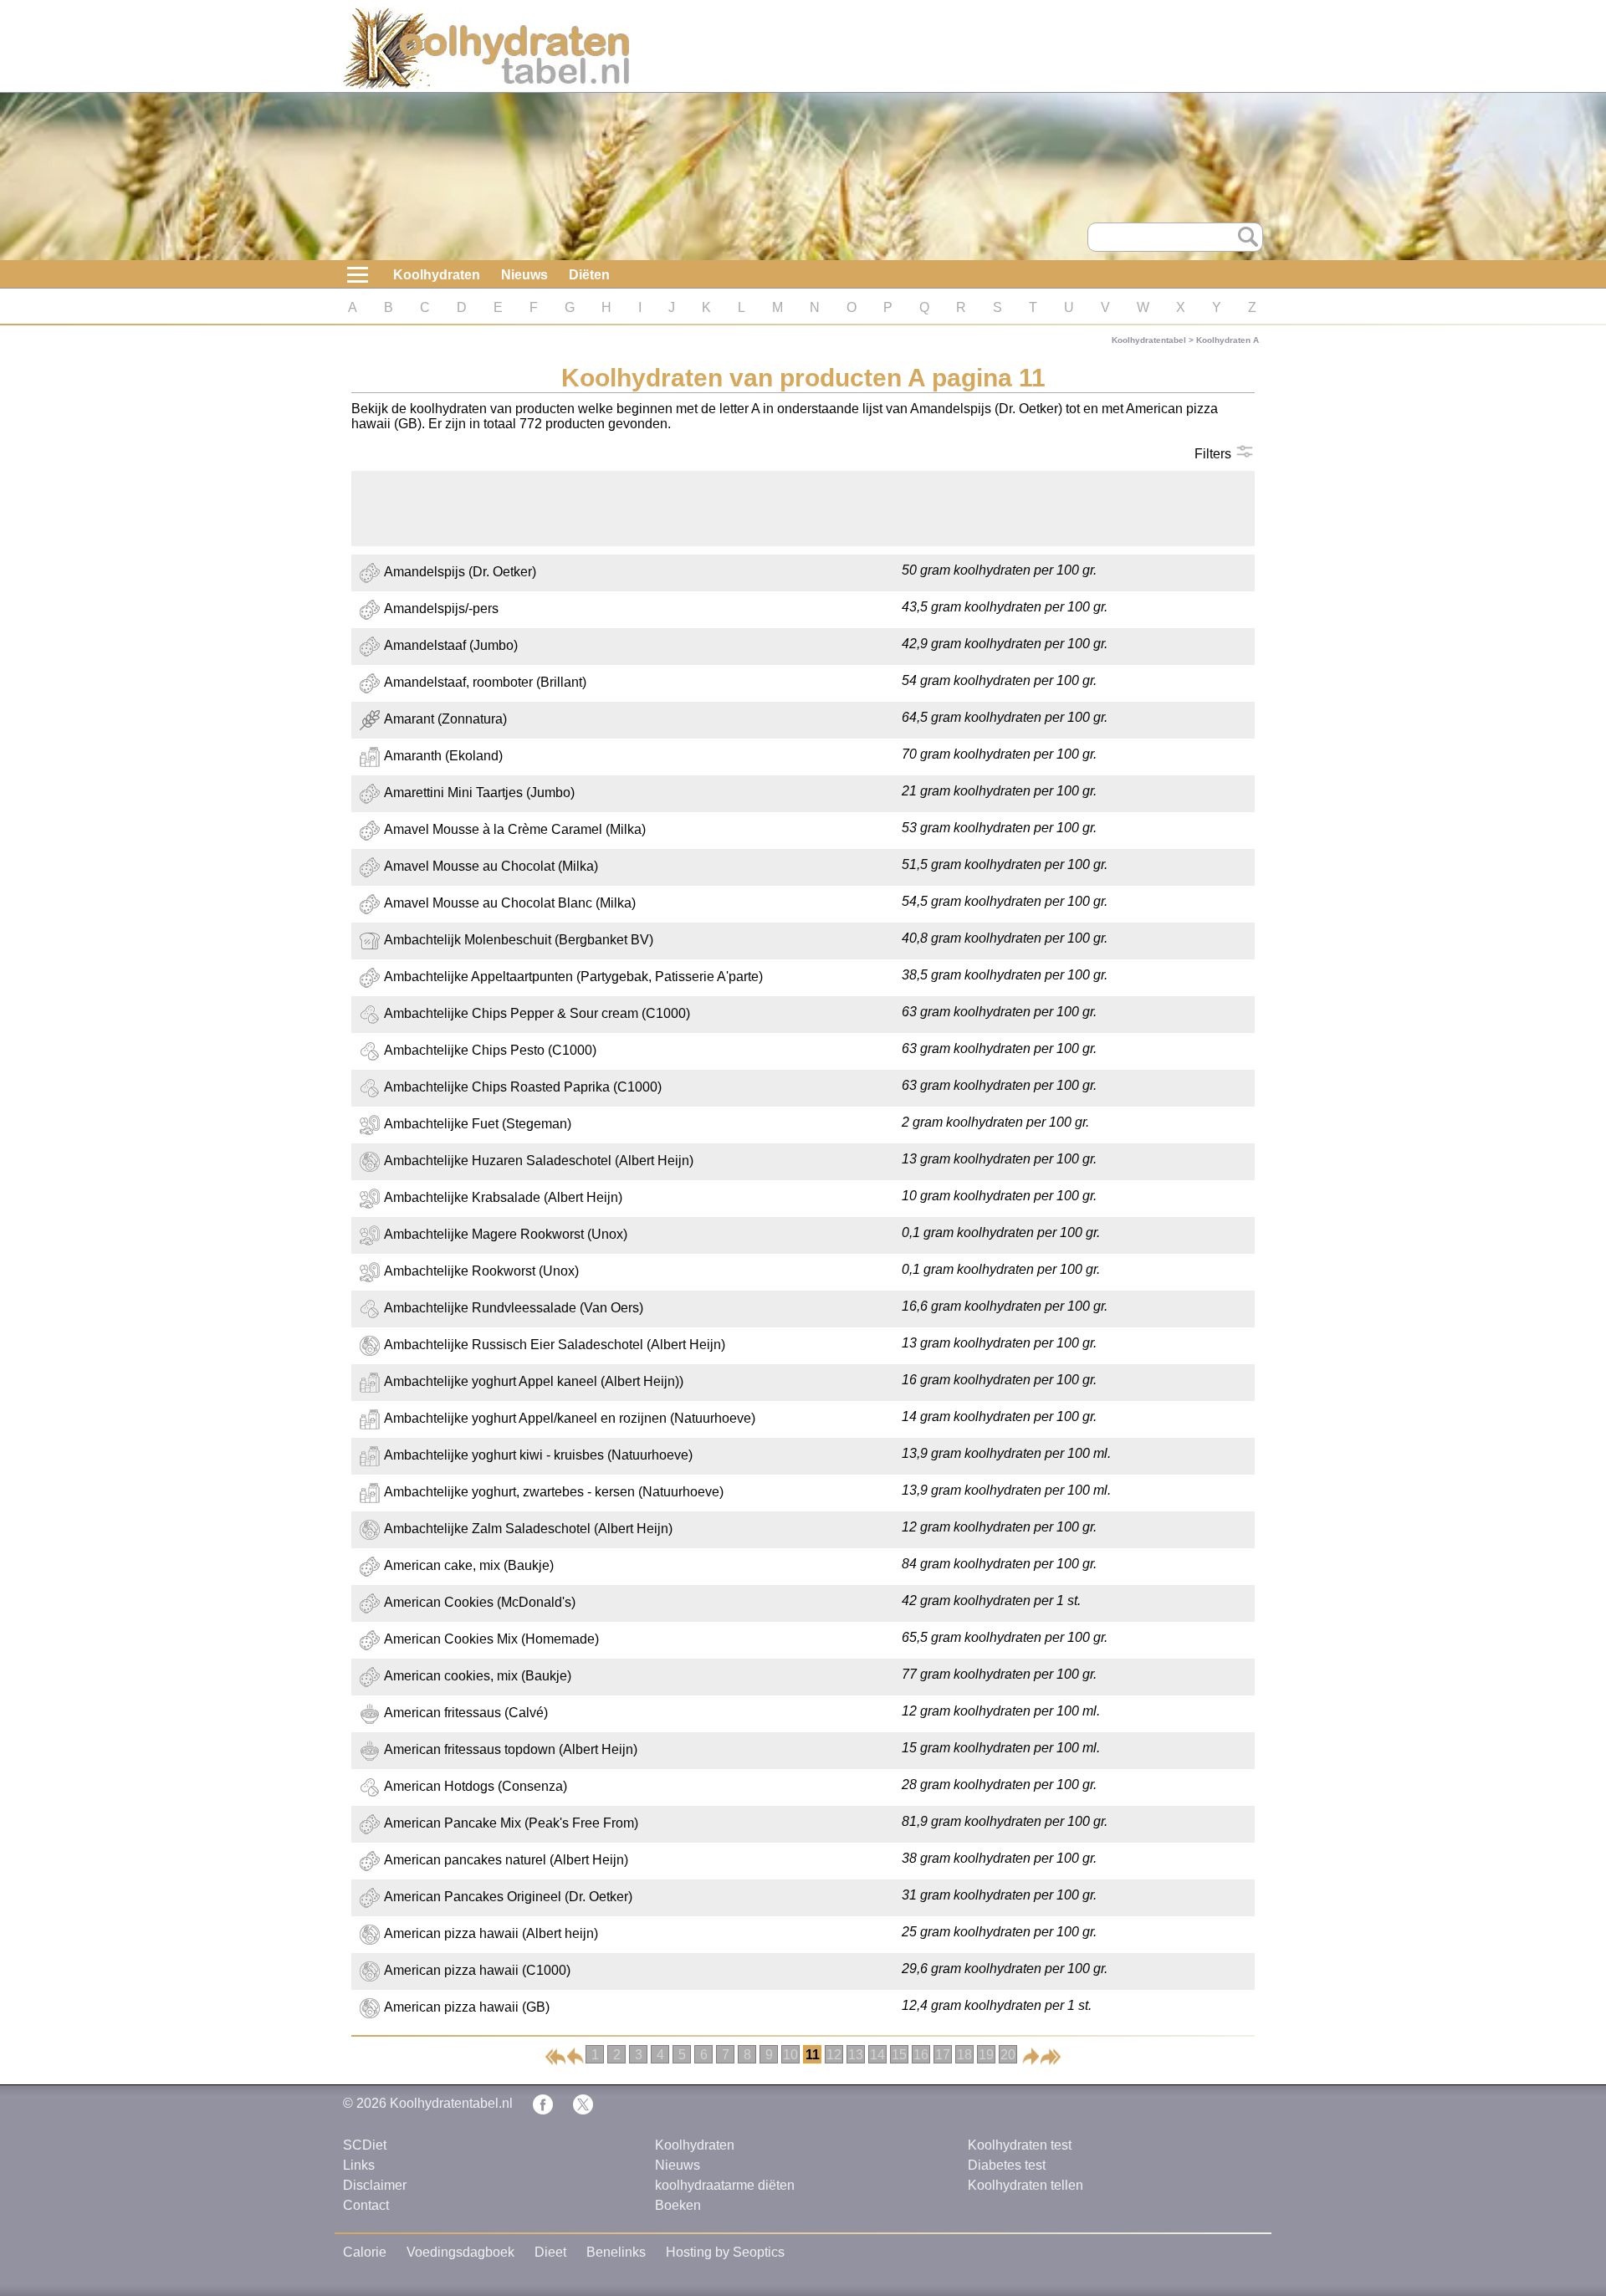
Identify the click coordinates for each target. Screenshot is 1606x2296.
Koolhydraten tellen (1025, 2185)
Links (359, 2165)
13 (856, 2055)
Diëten (589, 275)
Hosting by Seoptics (725, 2252)
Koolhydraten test (1020, 2145)
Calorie (365, 2252)
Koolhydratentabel (1149, 340)
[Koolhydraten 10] (575, 2056)
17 (943, 2055)
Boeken (678, 2205)
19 (986, 2055)
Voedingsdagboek (460, 2252)
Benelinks (616, 2252)
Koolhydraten (437, 275)
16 (921, 2055)
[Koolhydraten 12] (1031, 2056)
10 (790, 2055)
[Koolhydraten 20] (1051, 2056)
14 (877, 2055)
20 (1008, 2055)
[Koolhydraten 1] (555, 2056)
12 (834, 2055)
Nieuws (524, 275)
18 (964, 2055)
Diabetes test (1007, 2165)
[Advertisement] (803, 509)
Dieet (550, 2252)
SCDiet (365, 2145)
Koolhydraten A (1228, 340)
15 (899, 2055)
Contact (366, 2205)
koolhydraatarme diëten (725, 2185)
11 (813, 2055)
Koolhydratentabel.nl (451, 2103)
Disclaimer (375, 2185)
